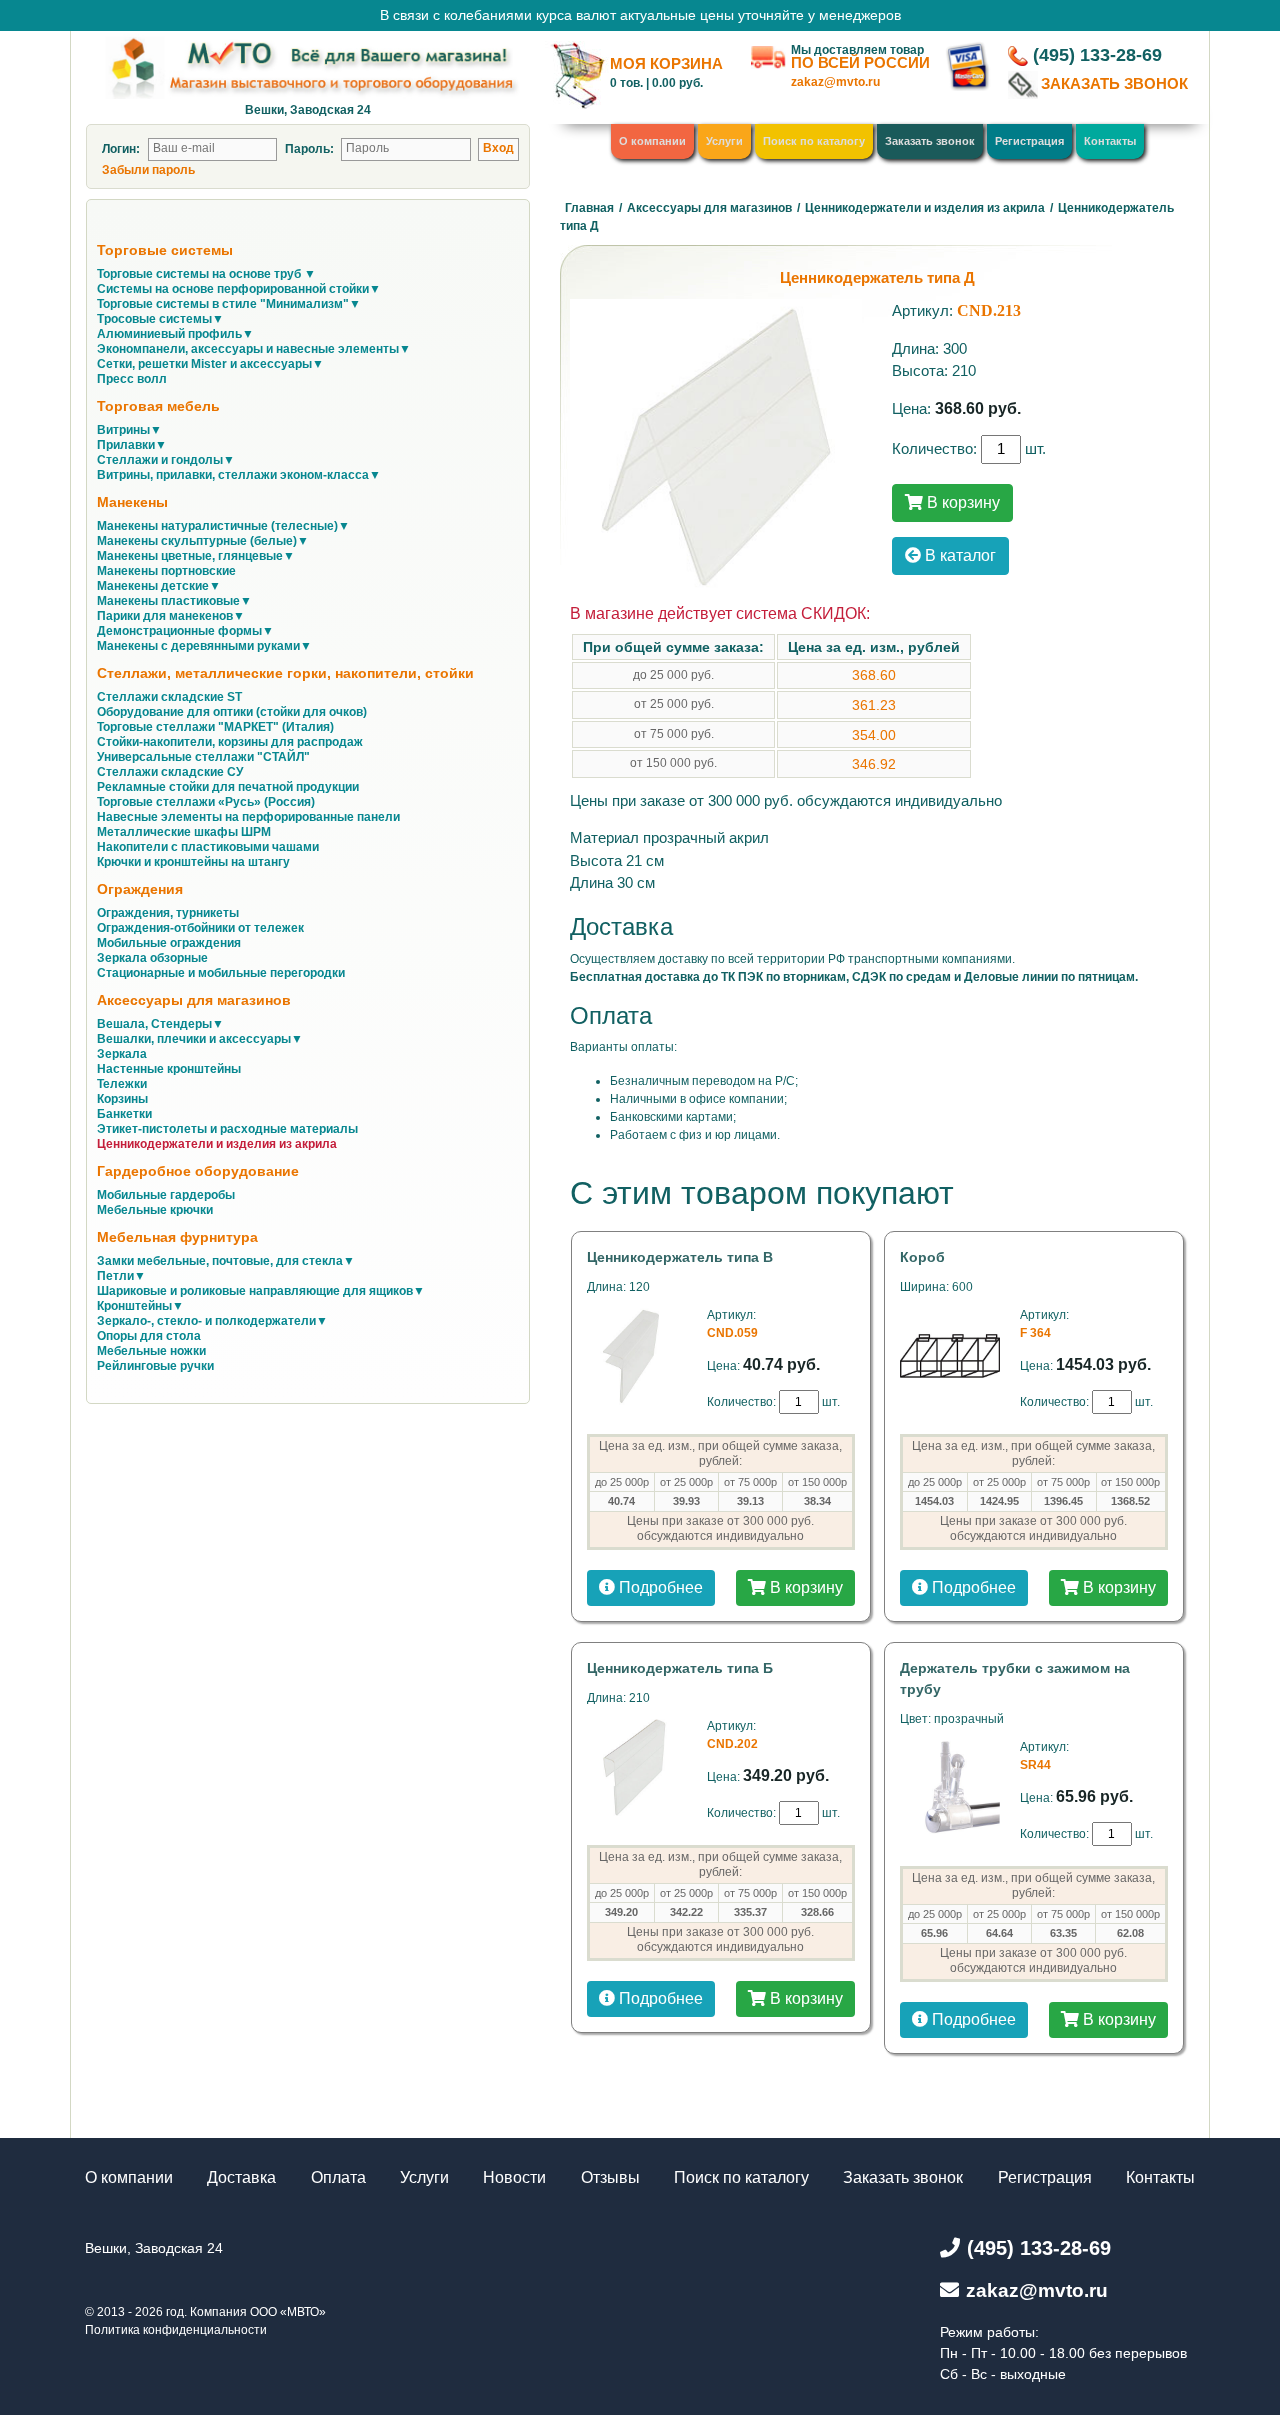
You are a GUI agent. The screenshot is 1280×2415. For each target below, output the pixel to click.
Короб (922, 1257)
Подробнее (659, 1587)
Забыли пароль (148, 170)
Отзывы (610, 2177)
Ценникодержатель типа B (680, 1257)
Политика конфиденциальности (176, 2330)
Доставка (241, 2177)
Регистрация (1029, 141)
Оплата (338, 2177)
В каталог (958, 555)
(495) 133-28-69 (1097, 55)
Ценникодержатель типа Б (680, 1668)
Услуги (724, 141)
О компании (652, 141)
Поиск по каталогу (814, 141)
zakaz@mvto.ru (835, 82)
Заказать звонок (930, 141)
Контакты (1110, 141)
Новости (514, 2177)
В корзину (961, 502)
